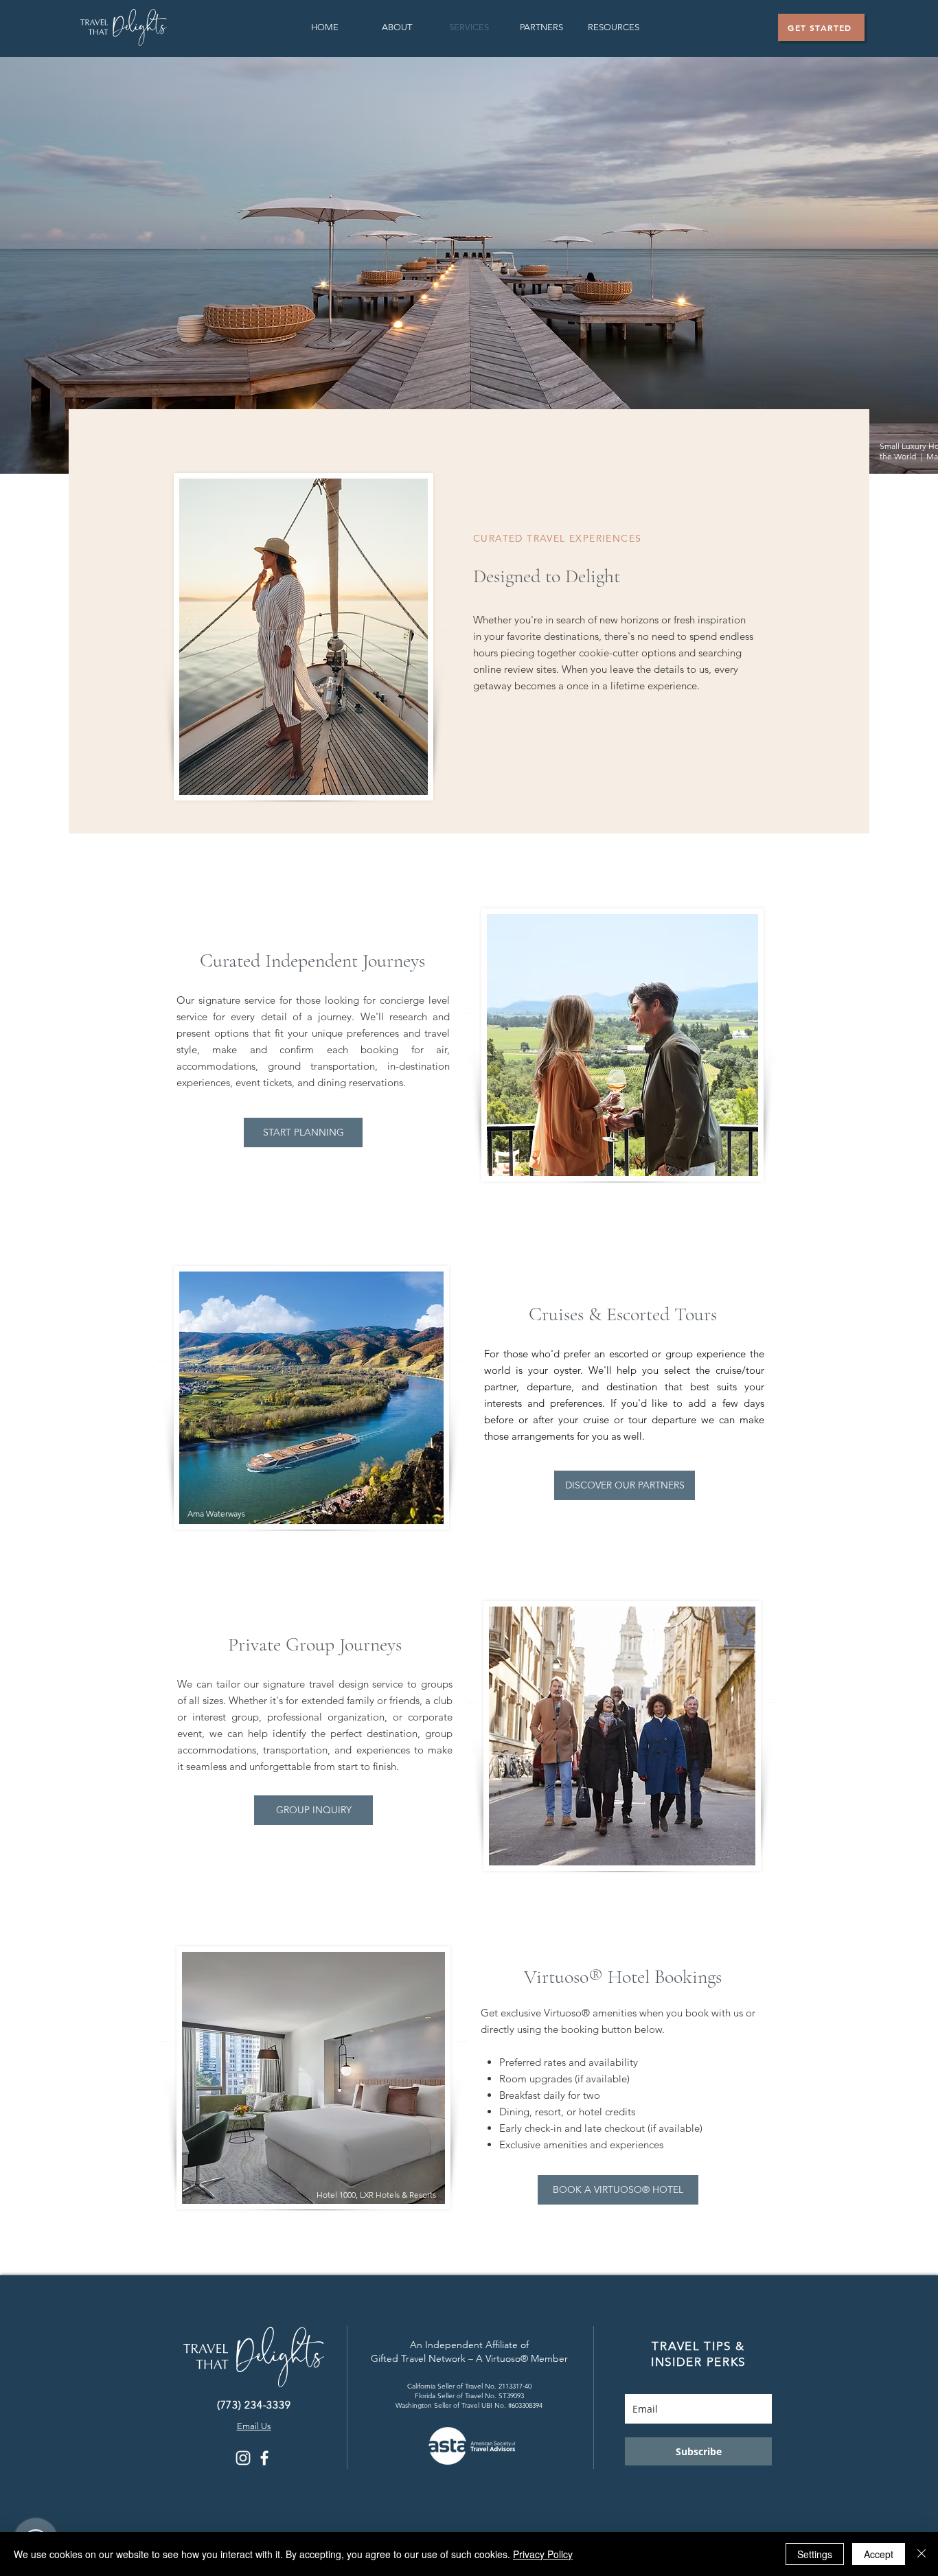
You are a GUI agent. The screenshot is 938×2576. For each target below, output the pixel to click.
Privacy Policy (543, 2554)
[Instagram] (243, 2458)
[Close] (922, 2554)
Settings (815, 2554)
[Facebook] (264, 2458)
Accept (879, 2554)
